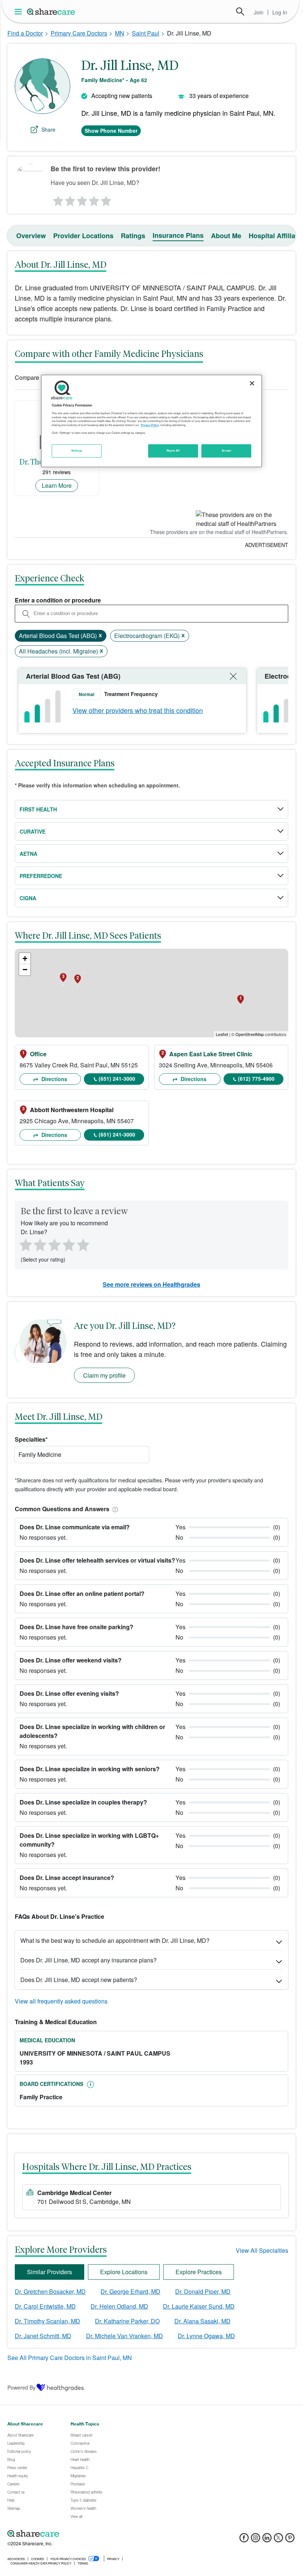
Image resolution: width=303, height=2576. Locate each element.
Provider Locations (83, 236)
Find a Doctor (25, 33)
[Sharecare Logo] (51, 11)
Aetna (28, 854)
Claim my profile (104, 1375)
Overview (31, 236)
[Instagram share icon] (256, 2540)
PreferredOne (41, 876)
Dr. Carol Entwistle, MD (45, 2306)
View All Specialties (262, 2250)
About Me (226, 236)
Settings (77, 450)
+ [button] (25, 958)
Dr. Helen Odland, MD (119, 2306)
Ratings (133, 236)
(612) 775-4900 (256, 1078)
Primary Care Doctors (79, 33)
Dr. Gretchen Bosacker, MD (50, 2291)
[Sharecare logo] (89, 2533)
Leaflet (222, 1034)
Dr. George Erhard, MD (130, 2291)
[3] (82, 199)
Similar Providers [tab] (50, 2272)
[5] (106, 199)
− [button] (25, 970)
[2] (69, 199)
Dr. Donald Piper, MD (203, 2291)
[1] (57, 199)
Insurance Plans (178, 235)
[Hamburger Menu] (20, 12)
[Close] (252, 383)
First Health (38, 809)
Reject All (173, 450)
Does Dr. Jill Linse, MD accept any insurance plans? (88, 1960)
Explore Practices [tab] (199, 2272)
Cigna (28, 898)
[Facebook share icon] (244, 2540)
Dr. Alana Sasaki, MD (202, 2321)
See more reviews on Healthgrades (151, 1284)
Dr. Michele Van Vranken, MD (125, 2336)
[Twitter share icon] (278, 2540)
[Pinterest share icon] (290, 2540)
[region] (151, 421)
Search (240, 11)
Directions (54, 1079)
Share (48, 129)
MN (120, 33)
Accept (226, 450)
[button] (114, 1509)
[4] (94, 199)
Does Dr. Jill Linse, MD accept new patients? (79, 1980)
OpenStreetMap (250, 1034)
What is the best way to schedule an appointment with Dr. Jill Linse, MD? (115, 1940)
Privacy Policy (150, 425)
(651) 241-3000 (117, 1078)
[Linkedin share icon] (267, 2540)
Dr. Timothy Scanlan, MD (47, 2321)
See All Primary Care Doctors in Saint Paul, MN (70, 2358)
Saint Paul (146, 33)
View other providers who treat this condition (138, 710)
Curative (33, 831)
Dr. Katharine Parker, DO (127, 2321)
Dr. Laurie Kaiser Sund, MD (199, 2306)
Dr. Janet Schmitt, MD (43, 2336)
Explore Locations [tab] (124, 2272)
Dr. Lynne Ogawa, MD (206, 2336)
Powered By (21, 2387)
